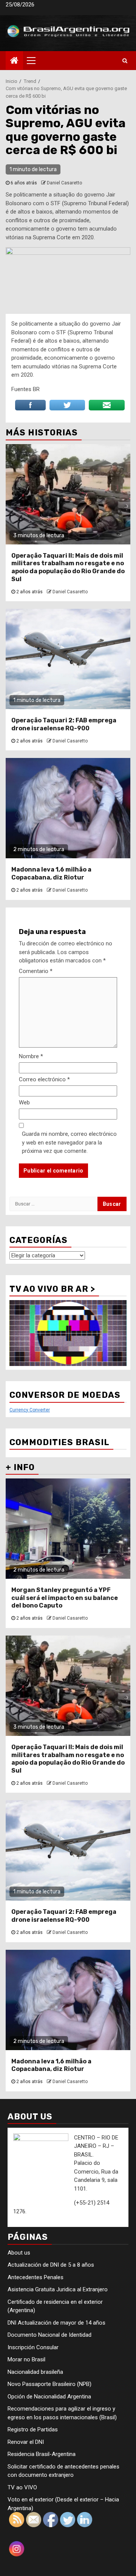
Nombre (31, 1056)
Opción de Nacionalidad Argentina (49, 2397)
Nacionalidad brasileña (35, 2372)
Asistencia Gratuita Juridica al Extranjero (58, 2289)
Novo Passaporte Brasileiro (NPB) (49, 2384)
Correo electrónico (44, 1079)
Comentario (36, 971)
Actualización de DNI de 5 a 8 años (51, 2265)
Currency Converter (30, 1410)
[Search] (125, 61)
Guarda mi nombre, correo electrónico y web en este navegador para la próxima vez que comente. (69, 1142)
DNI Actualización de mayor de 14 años (56, 2323)
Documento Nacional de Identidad (49, 2335)
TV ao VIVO (22, 2487)
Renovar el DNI (26, 2442)
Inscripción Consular (33, 2347)
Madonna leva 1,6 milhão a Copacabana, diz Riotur (51, 873)
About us (19, 2253)
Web (24, 1102)
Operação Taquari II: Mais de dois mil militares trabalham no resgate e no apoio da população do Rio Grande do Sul (68, 567)
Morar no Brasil (26, 2359)
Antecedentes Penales (36, 2277)
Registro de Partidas (33, 2429)
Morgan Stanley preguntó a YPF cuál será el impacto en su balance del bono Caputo (65, 1598)
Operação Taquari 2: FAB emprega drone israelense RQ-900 (64, 724)
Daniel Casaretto (64, 183)
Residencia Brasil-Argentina (42, 2454)
